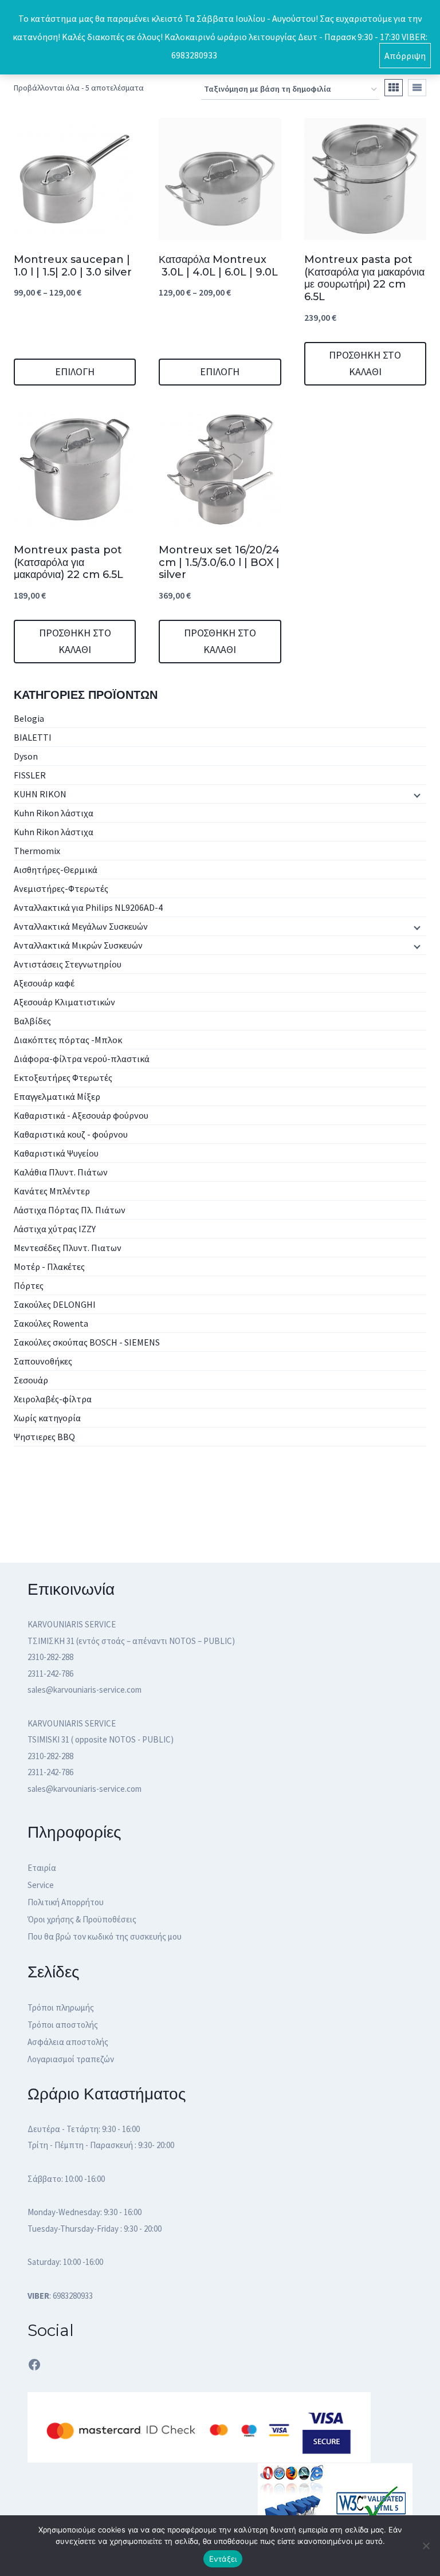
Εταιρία (42, 1868)
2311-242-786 (50, 1674)
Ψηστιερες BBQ (44, 1437)
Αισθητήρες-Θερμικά (56, 870)
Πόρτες (29, 1285)
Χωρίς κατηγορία (47, 1418)
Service (41, 1885)
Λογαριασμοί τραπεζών (71, 2059)
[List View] (417, 88)
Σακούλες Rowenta (51, 1323)
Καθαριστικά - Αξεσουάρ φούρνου (81, 1115)
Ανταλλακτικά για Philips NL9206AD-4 (88, 907)
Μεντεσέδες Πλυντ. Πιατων (68, 1248)
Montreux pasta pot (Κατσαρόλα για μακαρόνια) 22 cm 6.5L (68, 562)
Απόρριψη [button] (405, 56)
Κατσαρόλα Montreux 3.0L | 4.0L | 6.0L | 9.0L (218, 266)
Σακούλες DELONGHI (55, 1304)
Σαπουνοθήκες (43, 1361)
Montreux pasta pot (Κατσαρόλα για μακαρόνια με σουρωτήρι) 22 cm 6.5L (364, 278)
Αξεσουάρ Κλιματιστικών (64, 1002)
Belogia (29, 718)
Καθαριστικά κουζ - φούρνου (71, 1134)
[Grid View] (394, 88)
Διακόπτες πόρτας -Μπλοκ (68, 1040)
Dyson (26, 756)
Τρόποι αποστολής (63, 2025)
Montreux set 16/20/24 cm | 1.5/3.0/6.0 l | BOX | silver (219, 562)
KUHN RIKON (40, 794)
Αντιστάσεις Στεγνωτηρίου (68, 964)
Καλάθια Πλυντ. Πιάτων (61, 1172)
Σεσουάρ (31, 1380)
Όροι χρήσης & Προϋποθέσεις (82, 1919)
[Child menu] (416, 795)
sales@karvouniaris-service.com (85, 1690)
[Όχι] (426, 2546)
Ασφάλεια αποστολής (68, 2042)
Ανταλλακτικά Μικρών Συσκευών (78, 945)
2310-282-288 (50, 1657)
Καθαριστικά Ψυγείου (56, 1153)
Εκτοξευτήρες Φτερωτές (63, 1077)
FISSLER (30, 775)
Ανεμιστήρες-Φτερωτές (61, 888)
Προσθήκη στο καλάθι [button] (365, 363)
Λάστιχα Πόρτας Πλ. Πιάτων (70, 1210)
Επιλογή (75, 371)
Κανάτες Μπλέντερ (52, 1191)
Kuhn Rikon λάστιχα (54, 813)
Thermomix (37, 851)
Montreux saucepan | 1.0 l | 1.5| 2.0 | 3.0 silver (73, 266)
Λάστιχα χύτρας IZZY (55, 1229)
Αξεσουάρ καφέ (44, 983)
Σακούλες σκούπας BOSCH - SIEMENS (87, 1342)
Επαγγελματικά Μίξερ (57, 1096)
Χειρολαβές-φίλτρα (53, 1399)
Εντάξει (223, 2559)
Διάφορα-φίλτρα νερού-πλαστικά (82, 1059)
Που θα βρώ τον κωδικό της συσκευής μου (105, 1936)
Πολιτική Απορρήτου (66, 1902)
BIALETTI (33, 737)
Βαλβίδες (32, 1021)
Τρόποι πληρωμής (61, 2007)
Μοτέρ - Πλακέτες (49, 1267)
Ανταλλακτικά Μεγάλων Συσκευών (81, 926)
